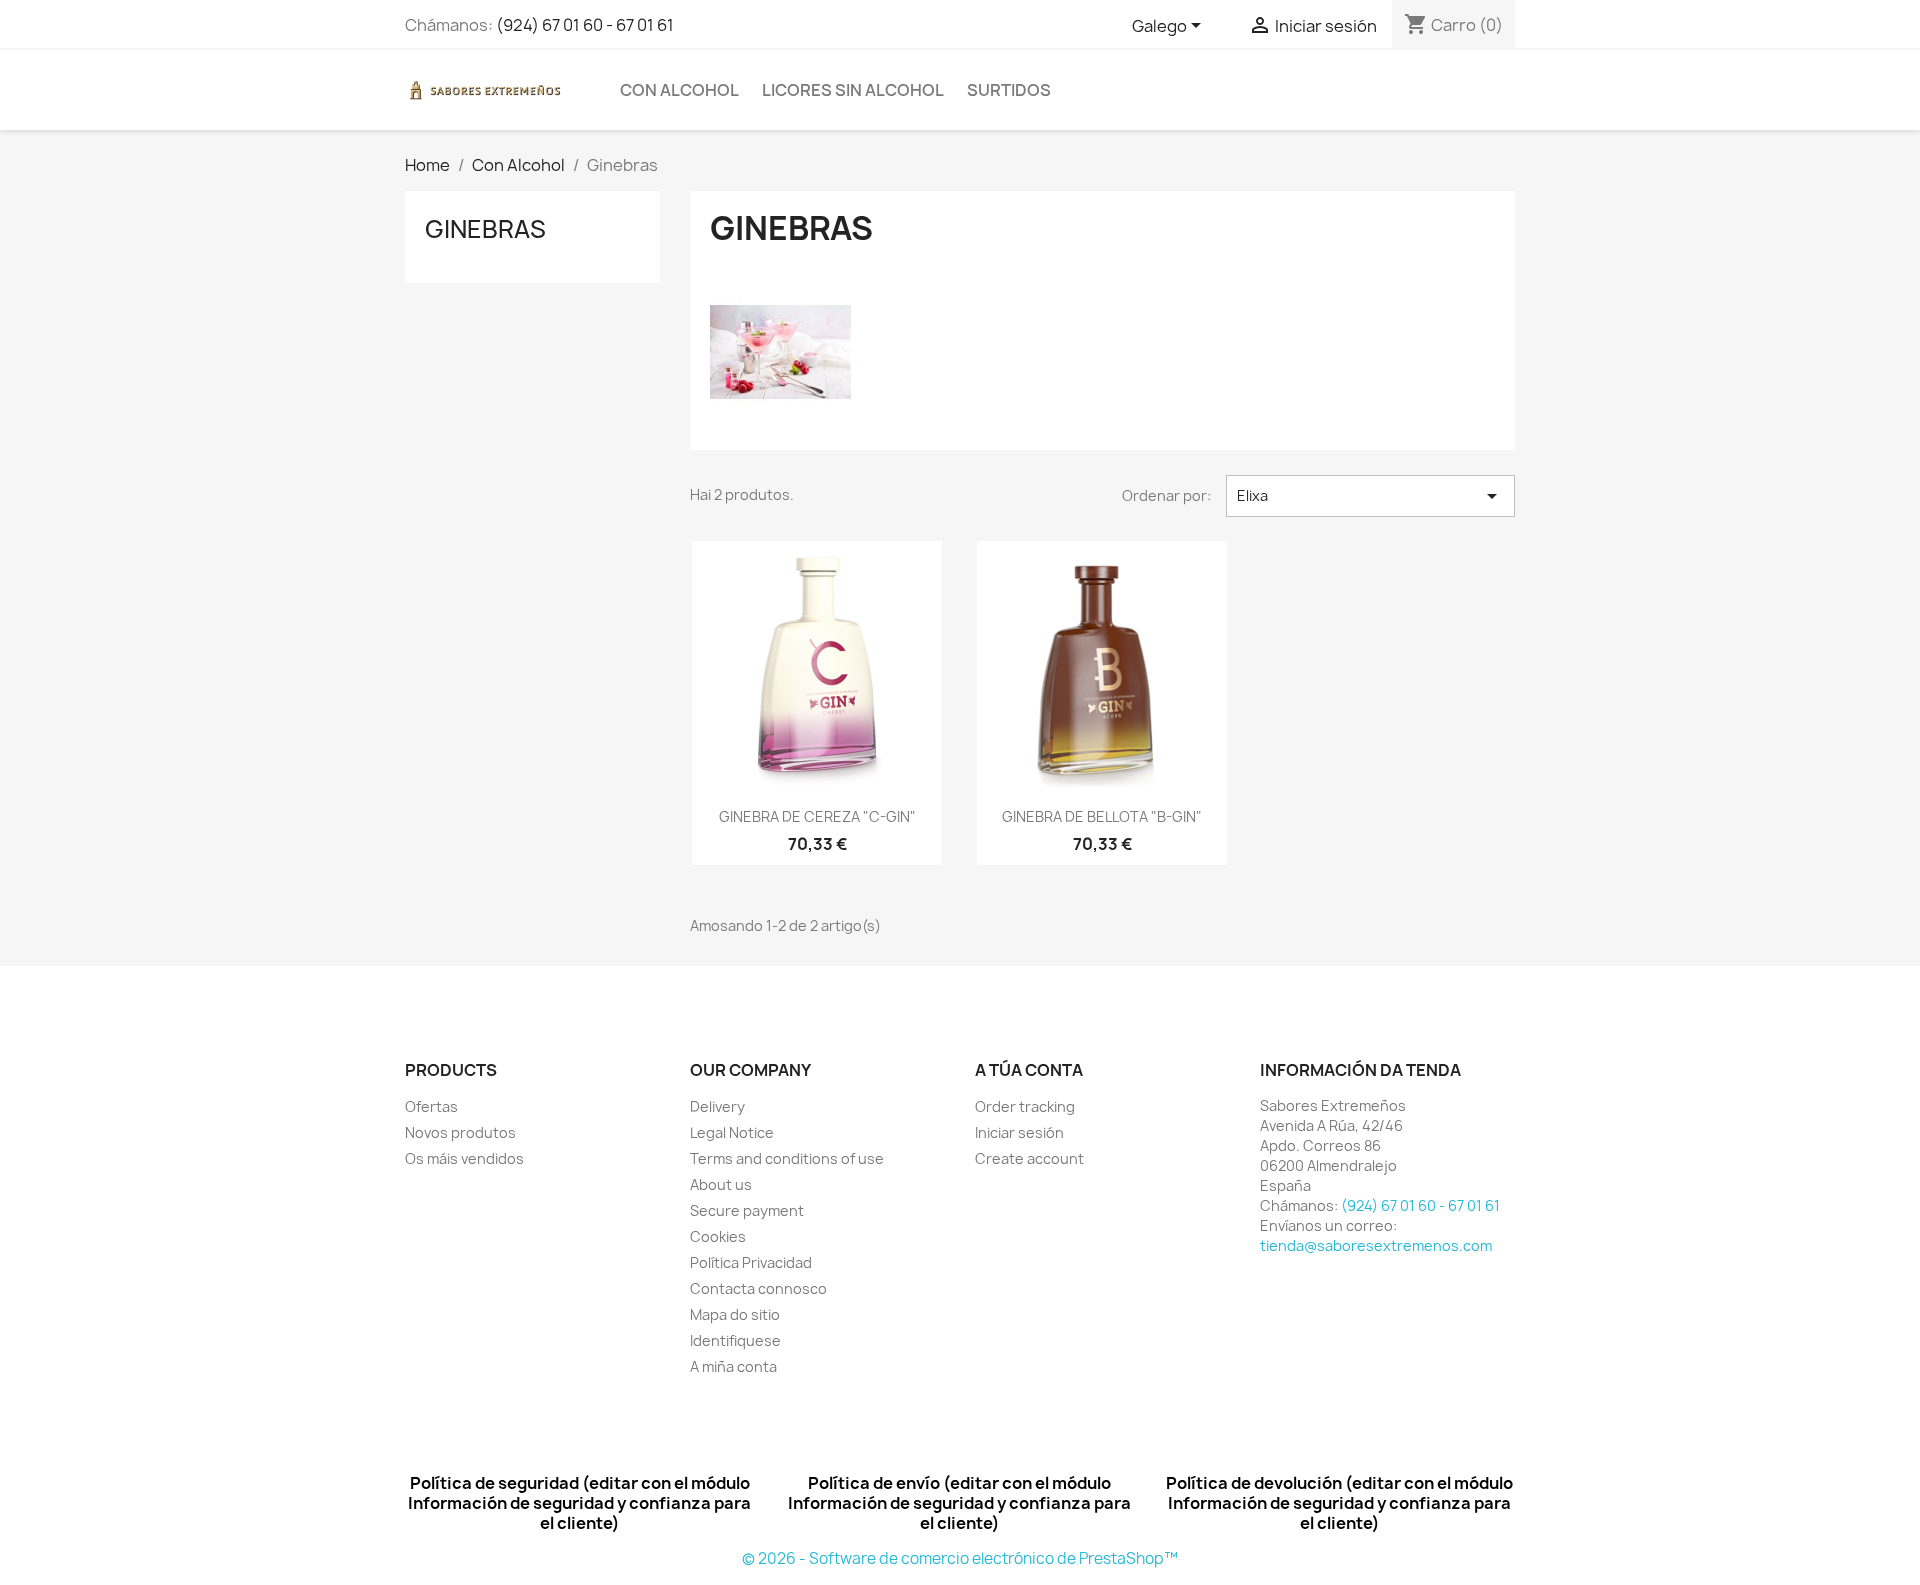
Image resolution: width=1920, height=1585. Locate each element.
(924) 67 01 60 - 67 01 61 (585, 25)
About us (721, 1184)
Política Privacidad (751, 1262)
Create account (1029, 1158)
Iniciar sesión (1019, 1132)
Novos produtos (460, 1132)
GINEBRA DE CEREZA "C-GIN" (817, 816)
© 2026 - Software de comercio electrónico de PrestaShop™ (960, 1558)
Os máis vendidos (464, 1158)
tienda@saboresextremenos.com (1376, 1245)
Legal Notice (732, 1132)
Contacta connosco (758, 1288)
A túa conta (1029, 1070)
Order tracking (1025, 1106)
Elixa (1370, 496)
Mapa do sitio (735, 1314)
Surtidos (1009, 90)
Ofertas (431, 1106)
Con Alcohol (679, 90)
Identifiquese (735, 1340)
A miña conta (733, 1366)
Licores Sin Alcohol (853, 90)
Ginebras (485, 229)
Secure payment (747, 1210)
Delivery (717, 1106)
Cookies (718, 1236)
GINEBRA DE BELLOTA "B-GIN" (1102, 816)
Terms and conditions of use (787, 1158)
